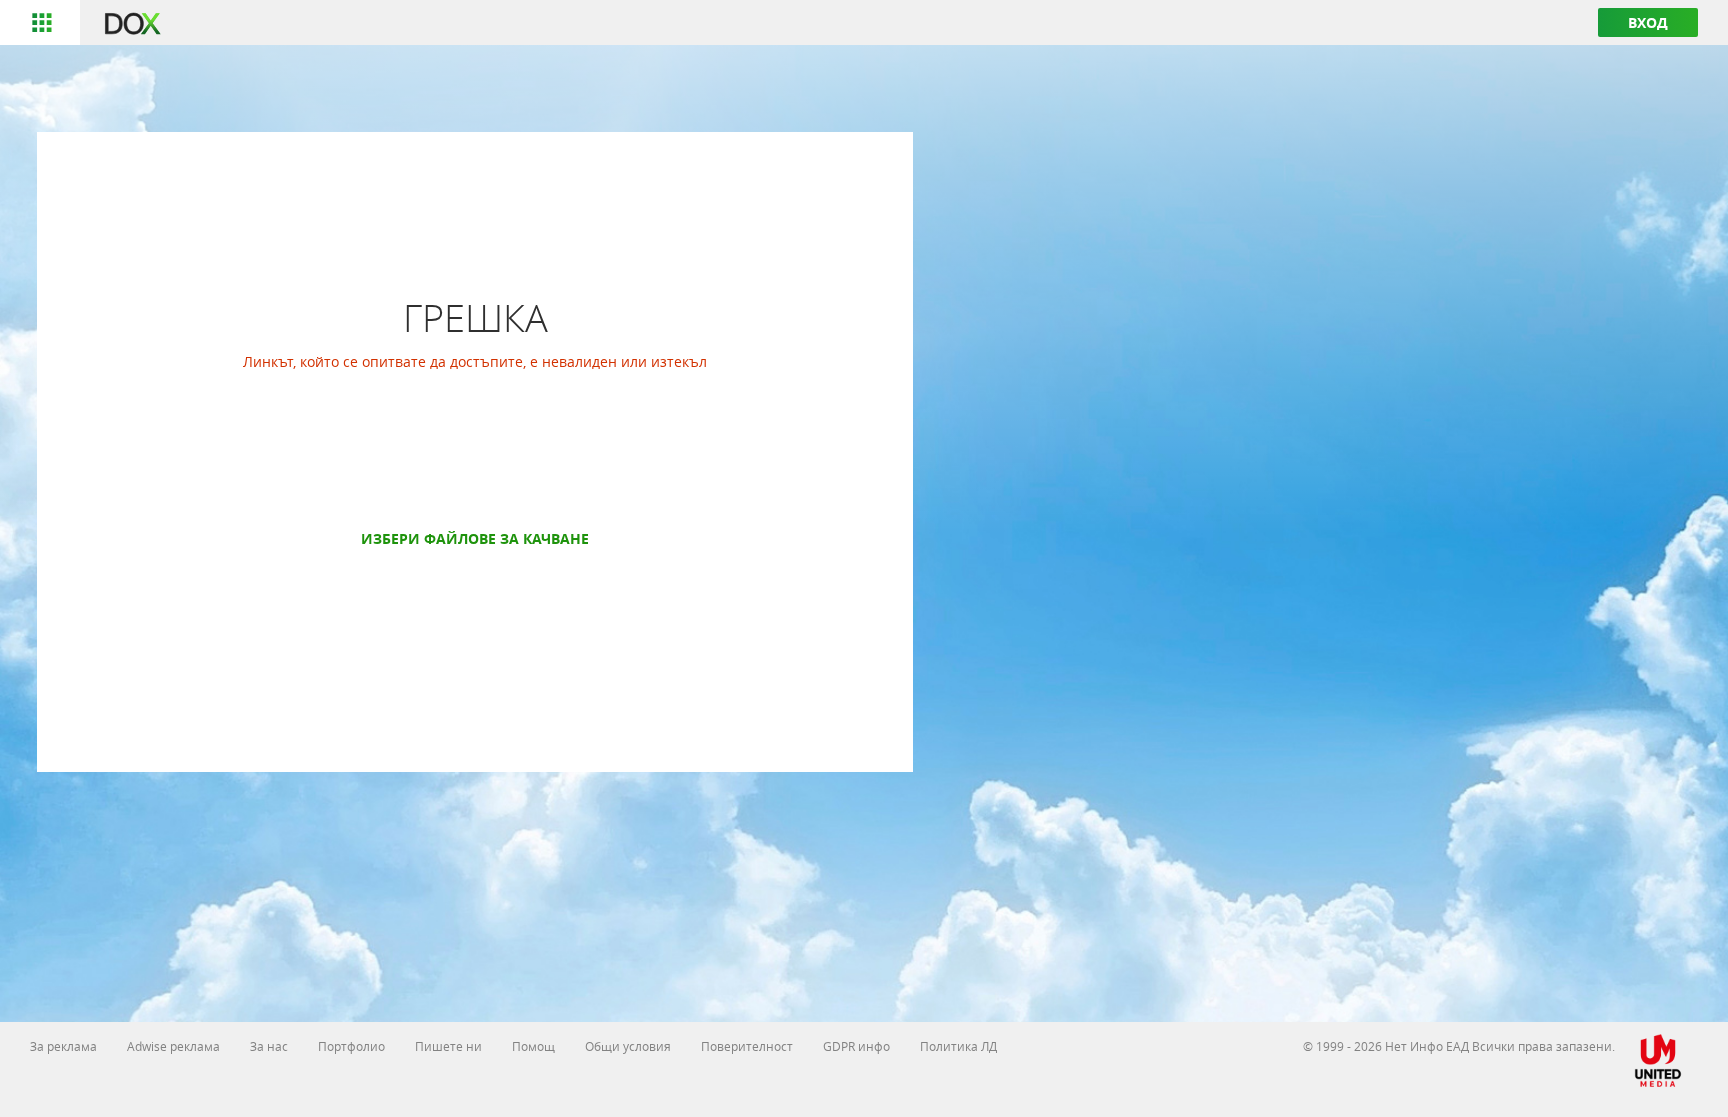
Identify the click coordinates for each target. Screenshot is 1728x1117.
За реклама (63, 1046)
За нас (269, 1046)
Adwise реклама (173, 1046)
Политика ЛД (958, 1046)
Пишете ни (448, 1046)
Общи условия (628, 1046)
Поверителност (747, 1046)
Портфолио (351, 1046)
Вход (1648, 22)
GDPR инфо (856, 1046)
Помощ (533, 1046)
